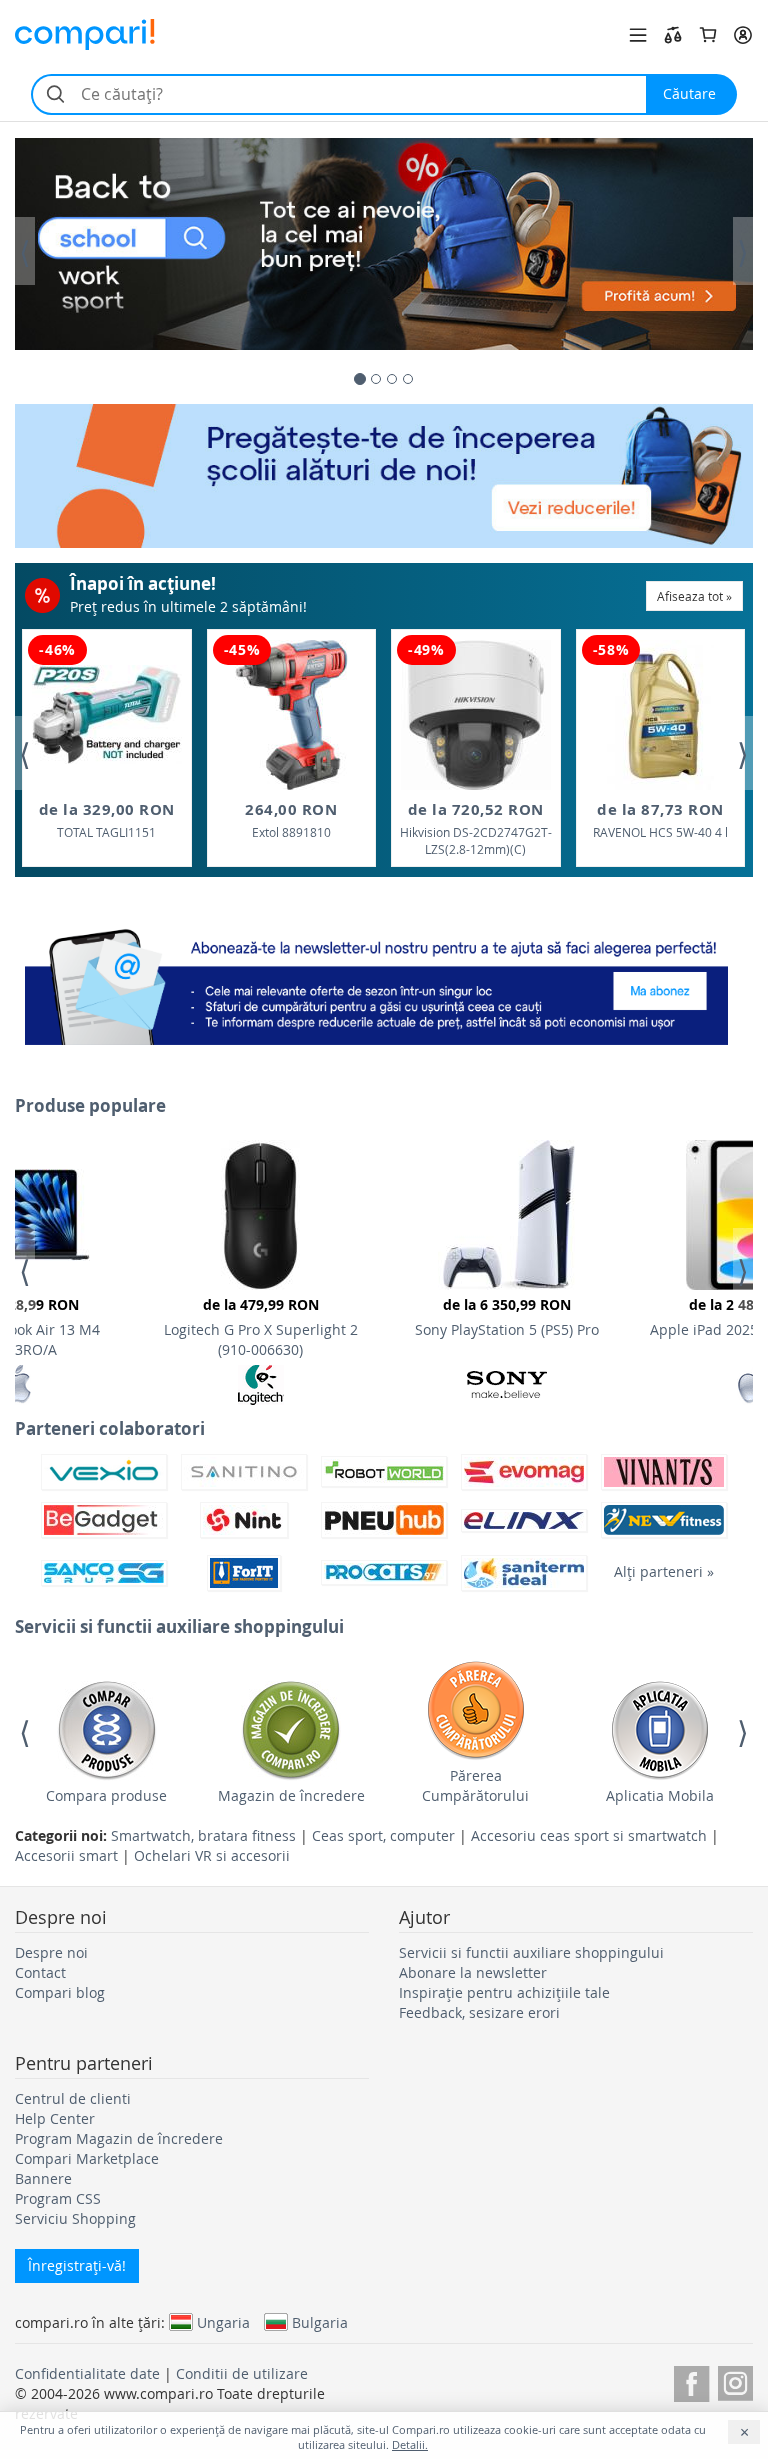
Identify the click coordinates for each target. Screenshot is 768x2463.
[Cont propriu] (743, 35)
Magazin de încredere (291, 1795)
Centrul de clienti (73, 2098)
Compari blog (60, 1992)
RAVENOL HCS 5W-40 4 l (660, 819)
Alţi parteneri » (664, 1571)
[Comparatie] (673, 35)
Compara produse (106, 1795)
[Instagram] (735, 2380)
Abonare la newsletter (473, 1972)
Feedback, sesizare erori (479, 2012)
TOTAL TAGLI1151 (107, 819)
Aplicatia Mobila (660, 1795)
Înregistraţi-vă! (77, 2265)
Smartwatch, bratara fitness (203, 1835)
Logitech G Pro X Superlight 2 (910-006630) (261, 1327)
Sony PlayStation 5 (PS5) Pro (507, 1317)
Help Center (55, 2118)
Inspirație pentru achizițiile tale (504, 1992)
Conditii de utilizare (242, 2373)
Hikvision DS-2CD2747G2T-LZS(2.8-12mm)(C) (476, 828)
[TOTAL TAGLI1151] (107, 714)
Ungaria (223, 2322)
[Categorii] (638, 35)
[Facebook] (691, 2380)
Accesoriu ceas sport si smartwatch (589, 1835)
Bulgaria (320, 2322)
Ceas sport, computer (383, 1835)
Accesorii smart (66, 1855)
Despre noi (51, 1952)
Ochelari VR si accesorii (212, 1855)
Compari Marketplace (87, 2158)
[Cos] (708, 35)
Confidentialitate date (87, 2373)
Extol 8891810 (291, 819)
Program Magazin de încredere (119, 2138)
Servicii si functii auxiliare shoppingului (531, 1952)
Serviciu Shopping (75, 2218)
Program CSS (58, 2198)
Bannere (43, 2178)
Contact (40, 1972)
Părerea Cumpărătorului (475, 1785)
